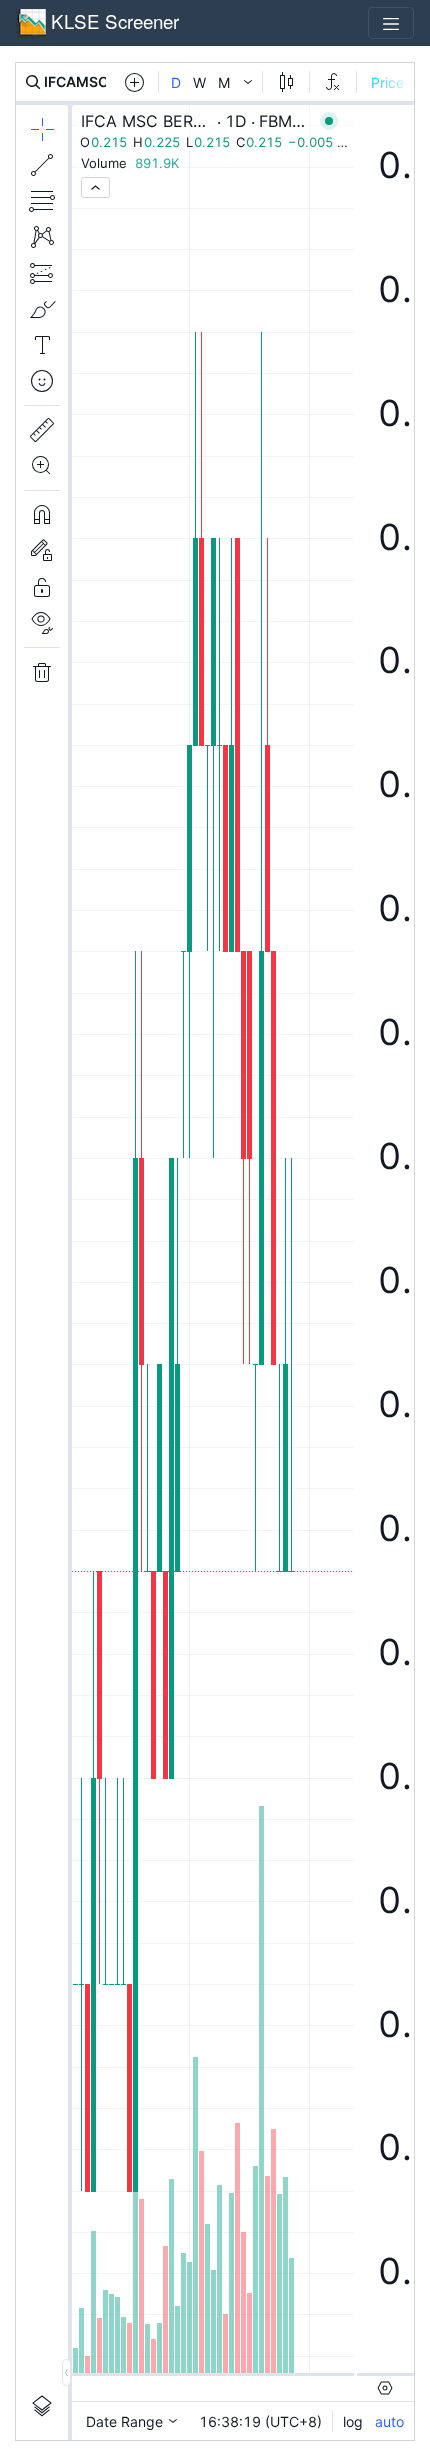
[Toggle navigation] (391, 23)
